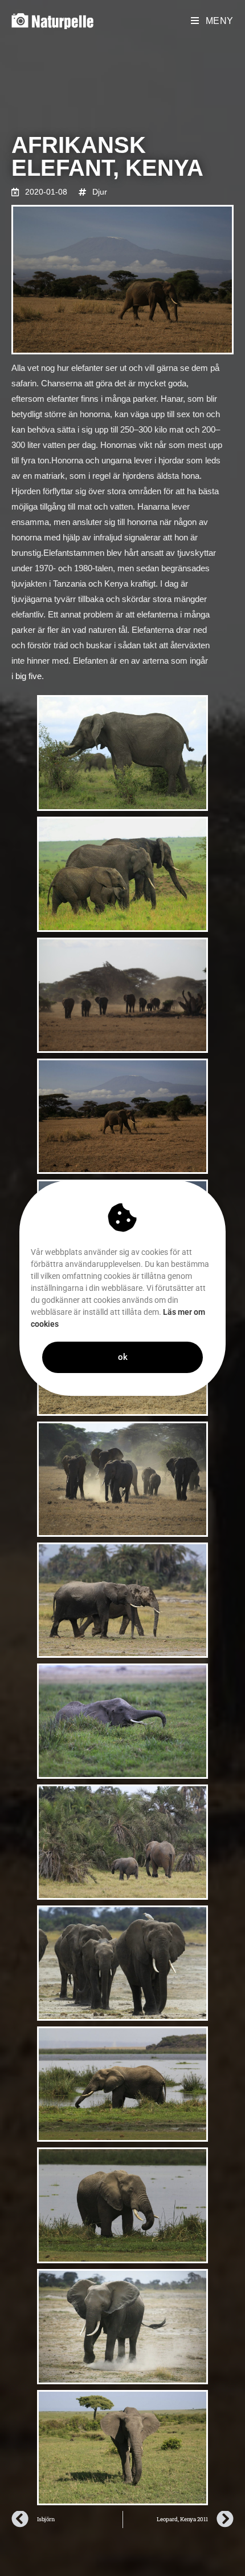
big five (28, 676)
